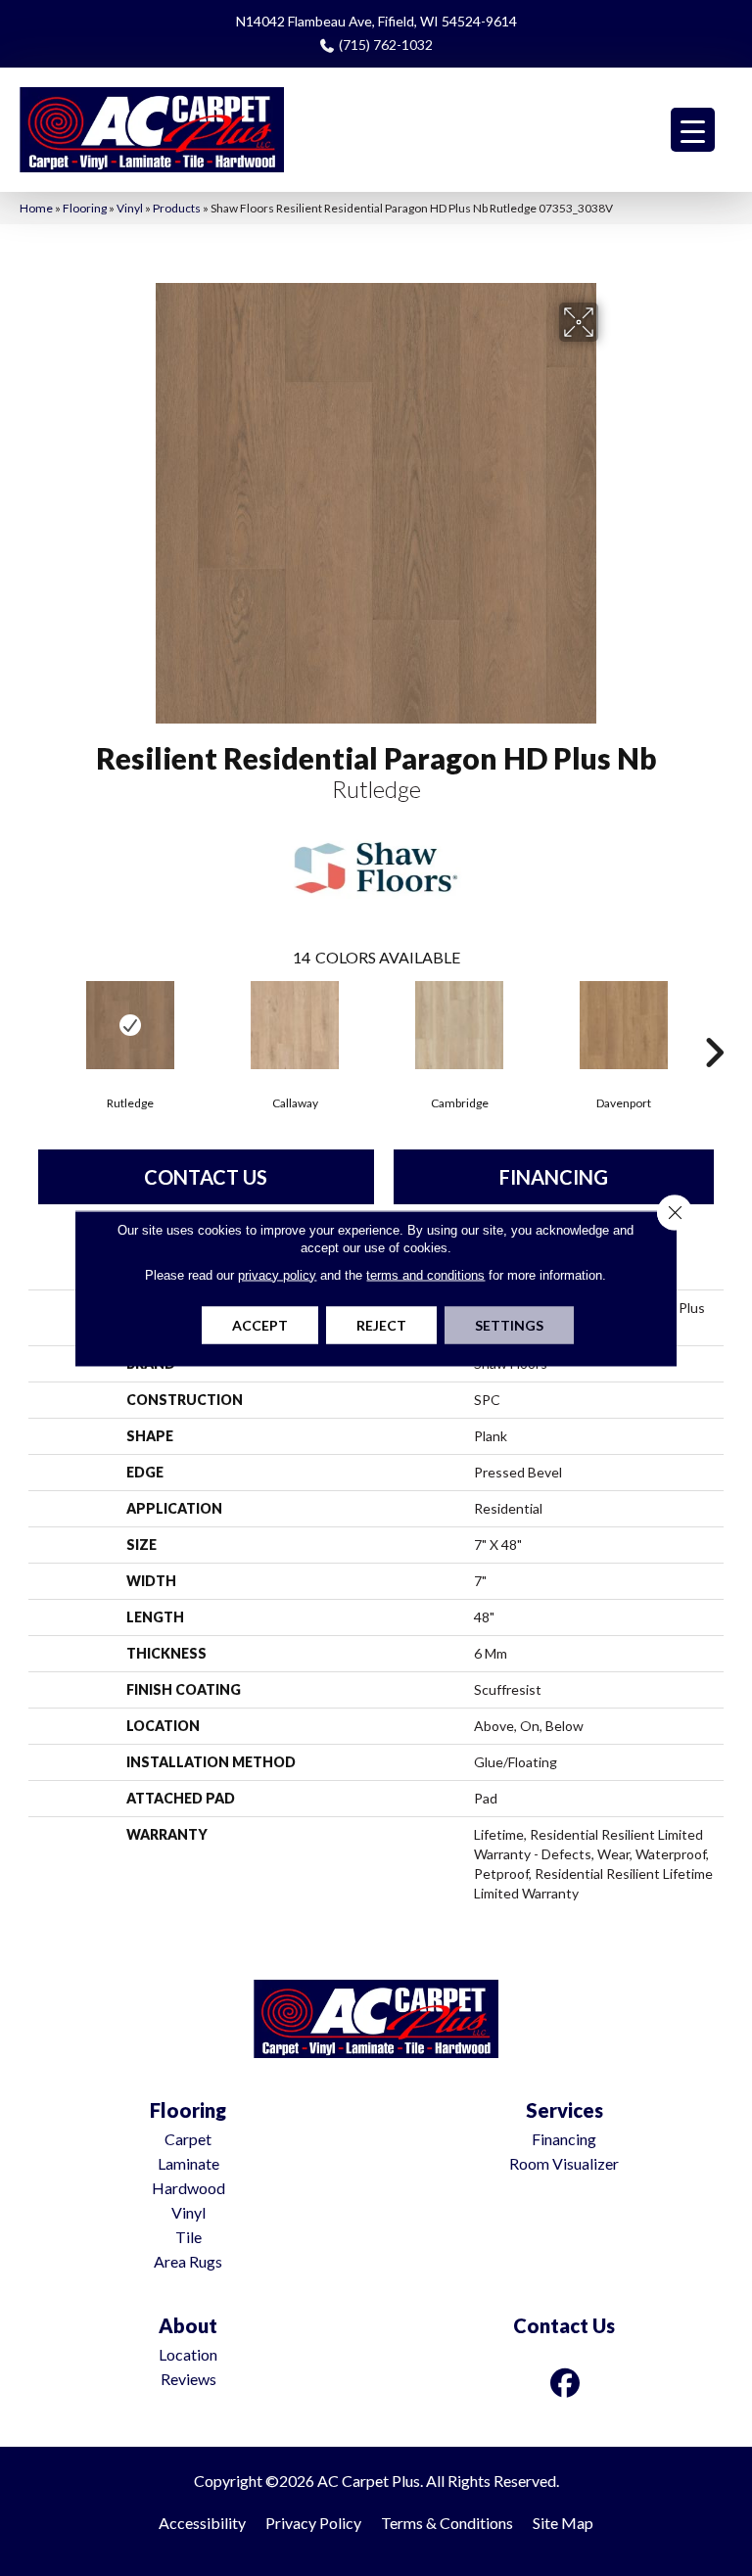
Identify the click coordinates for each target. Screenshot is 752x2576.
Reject (381, 1324)
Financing (554, 1177)
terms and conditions (425, 1274)
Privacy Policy (313, 2523)
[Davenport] (624, 1025)
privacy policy (277, 1274)
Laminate (188, 2163)
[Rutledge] (130, 1025)
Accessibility (202, 2523)
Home (36, 208)
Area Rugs (188, 2261)
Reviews (188, 2379)
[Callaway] (295, 1025)
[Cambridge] (459, 1025)
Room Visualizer (564, 2163)
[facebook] (566, 2383)
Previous (38, 1023)
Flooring (85, 208)
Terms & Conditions (447, 2523)
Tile (188, 2237)
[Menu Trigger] (693, 130)
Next (714, 1023)
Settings (509, 1324)
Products (177, 208)
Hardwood (188, 2188)
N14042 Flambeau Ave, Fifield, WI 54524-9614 (376, 21)
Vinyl (130, 208)
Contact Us (206, 1177)
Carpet (188, 2139)
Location (188, 2354)
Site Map (563, 2523)
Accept (260, 1324)
